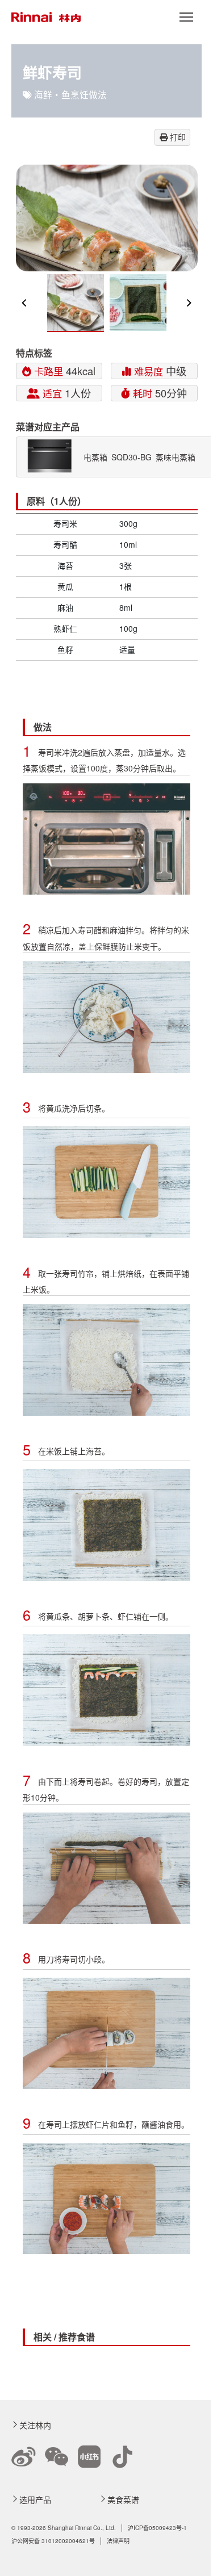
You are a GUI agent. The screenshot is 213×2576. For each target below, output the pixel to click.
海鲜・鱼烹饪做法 (70, 94)
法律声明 (118, 2541)
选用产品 (35, 2499)
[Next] (189, 303)
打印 (177, 137)
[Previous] (25, 303)
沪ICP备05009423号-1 (157, 2528)
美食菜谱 (123, 2499)
